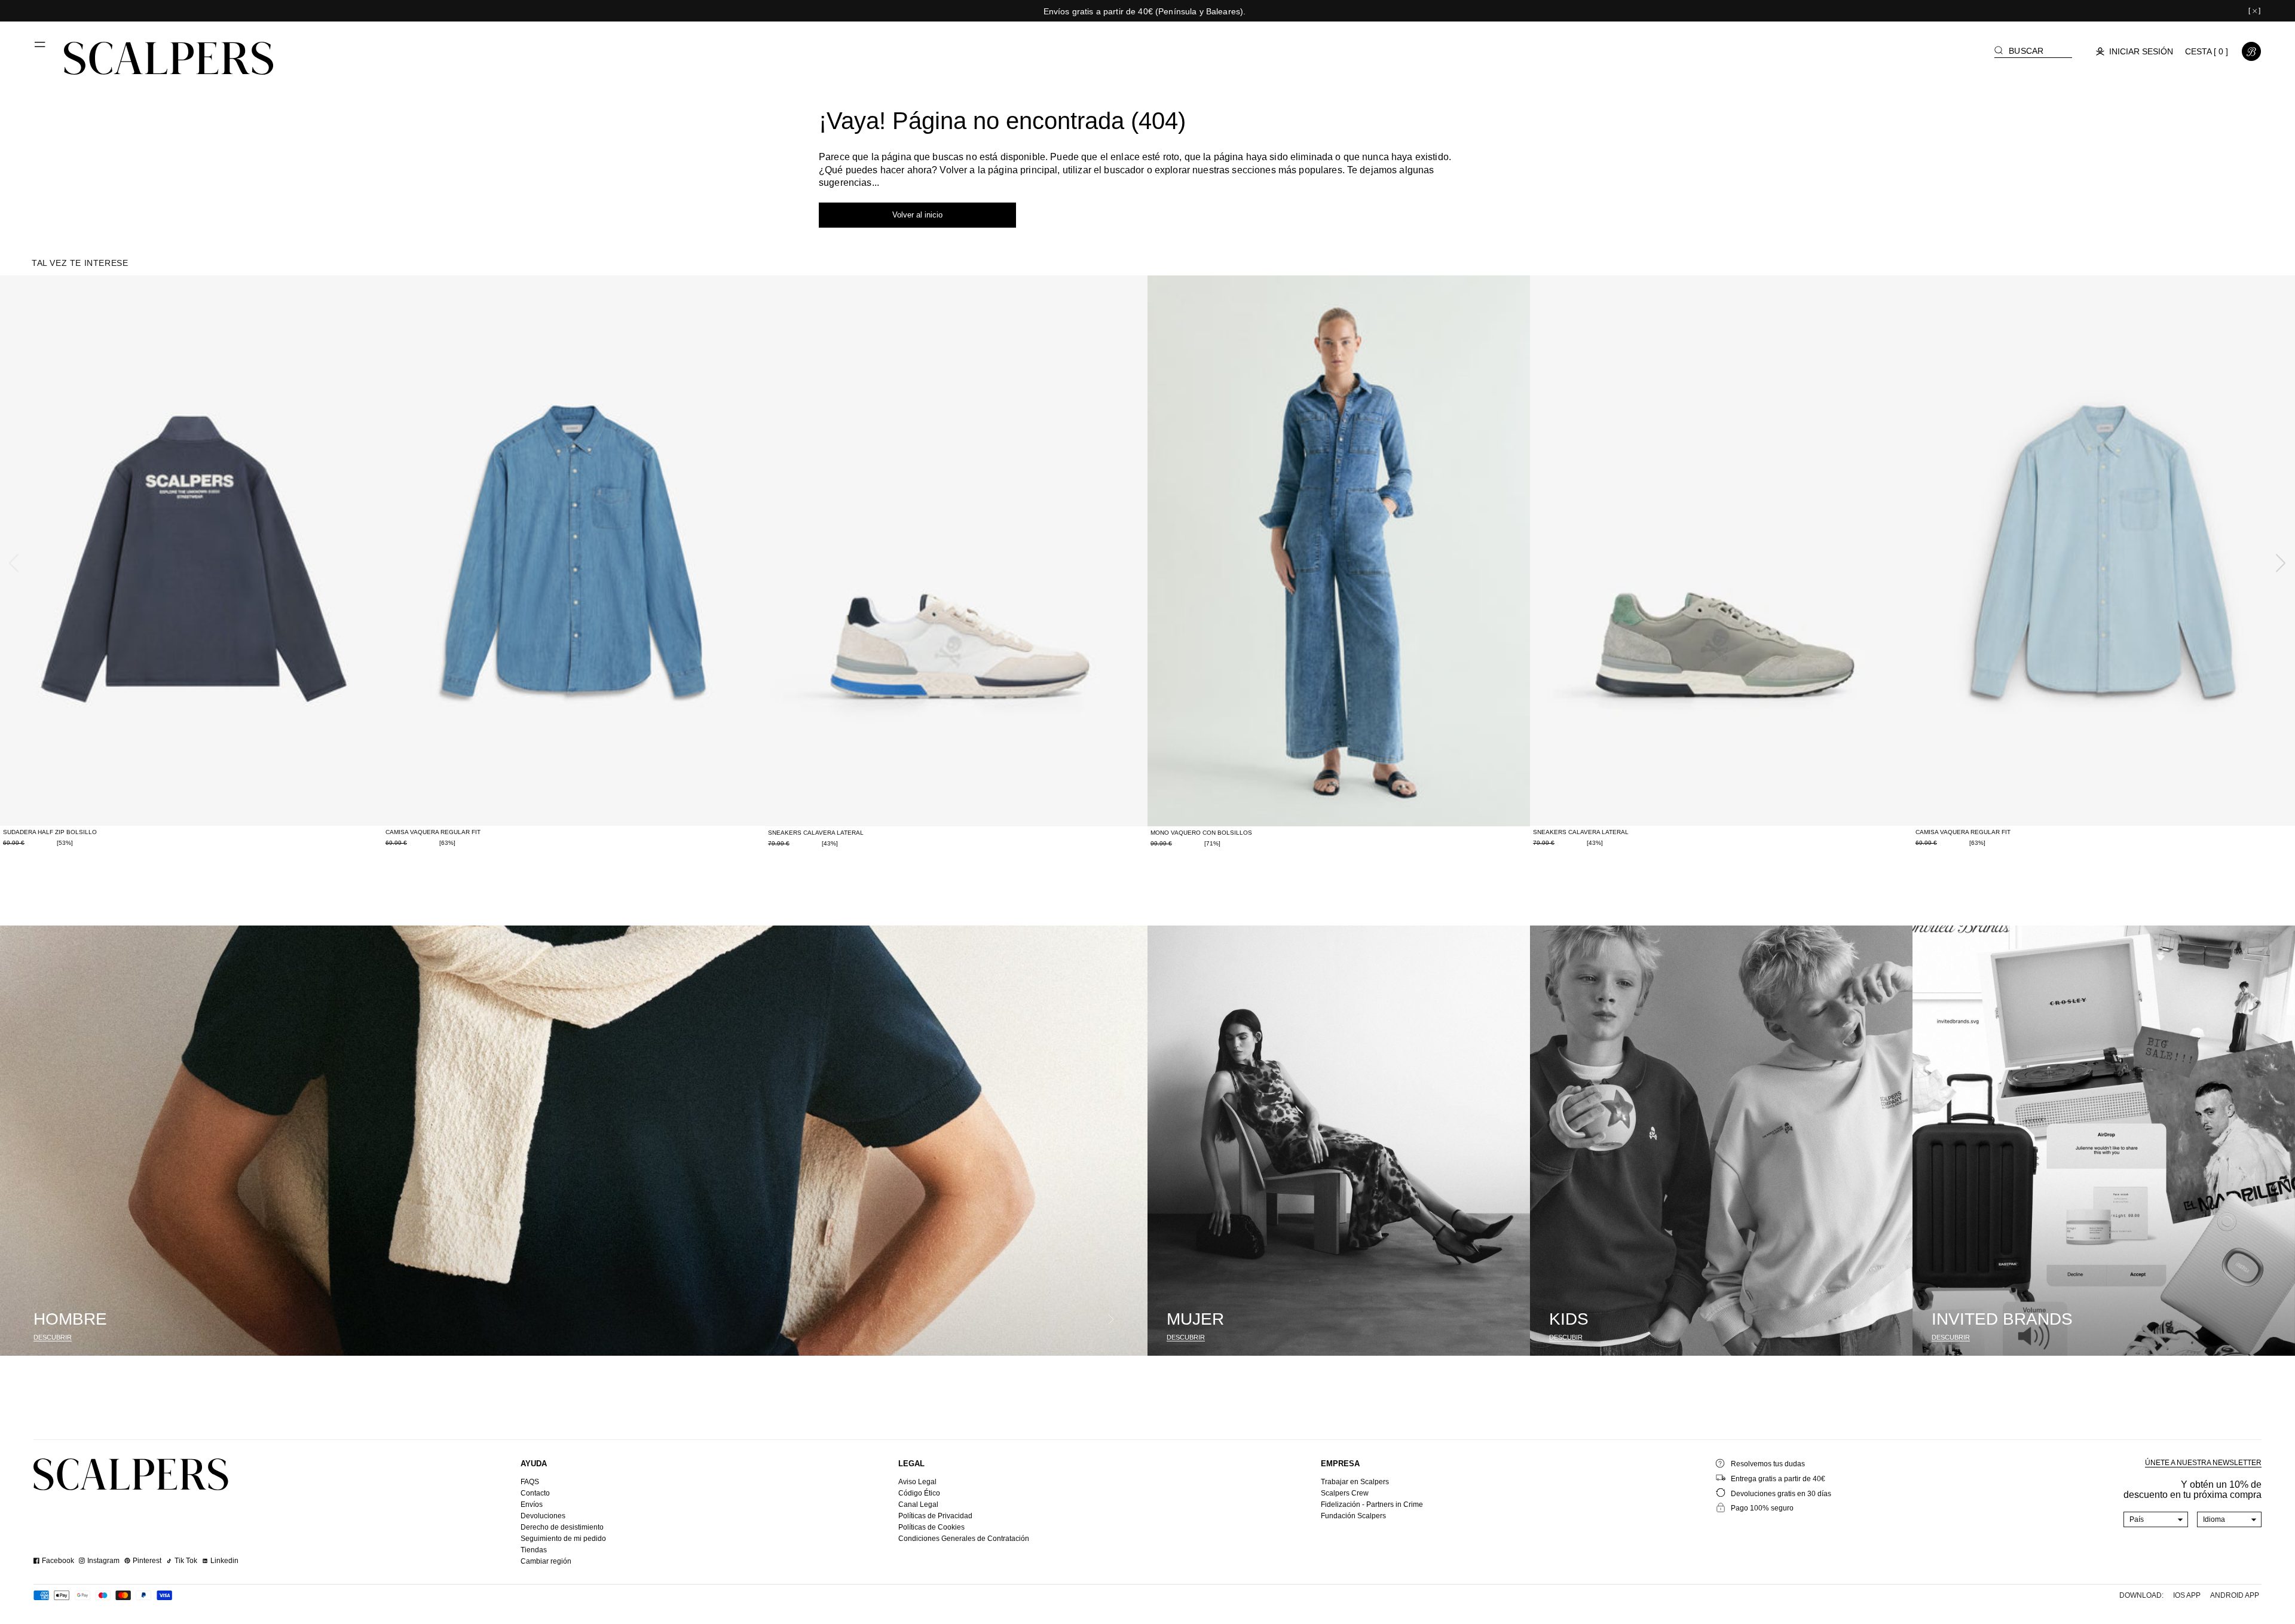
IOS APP (2187, 1595)
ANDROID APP (2235, 1595)
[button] (41, 49)
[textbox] (2156, 1519)
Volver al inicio (917, 215)
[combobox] (2156, 1519)
